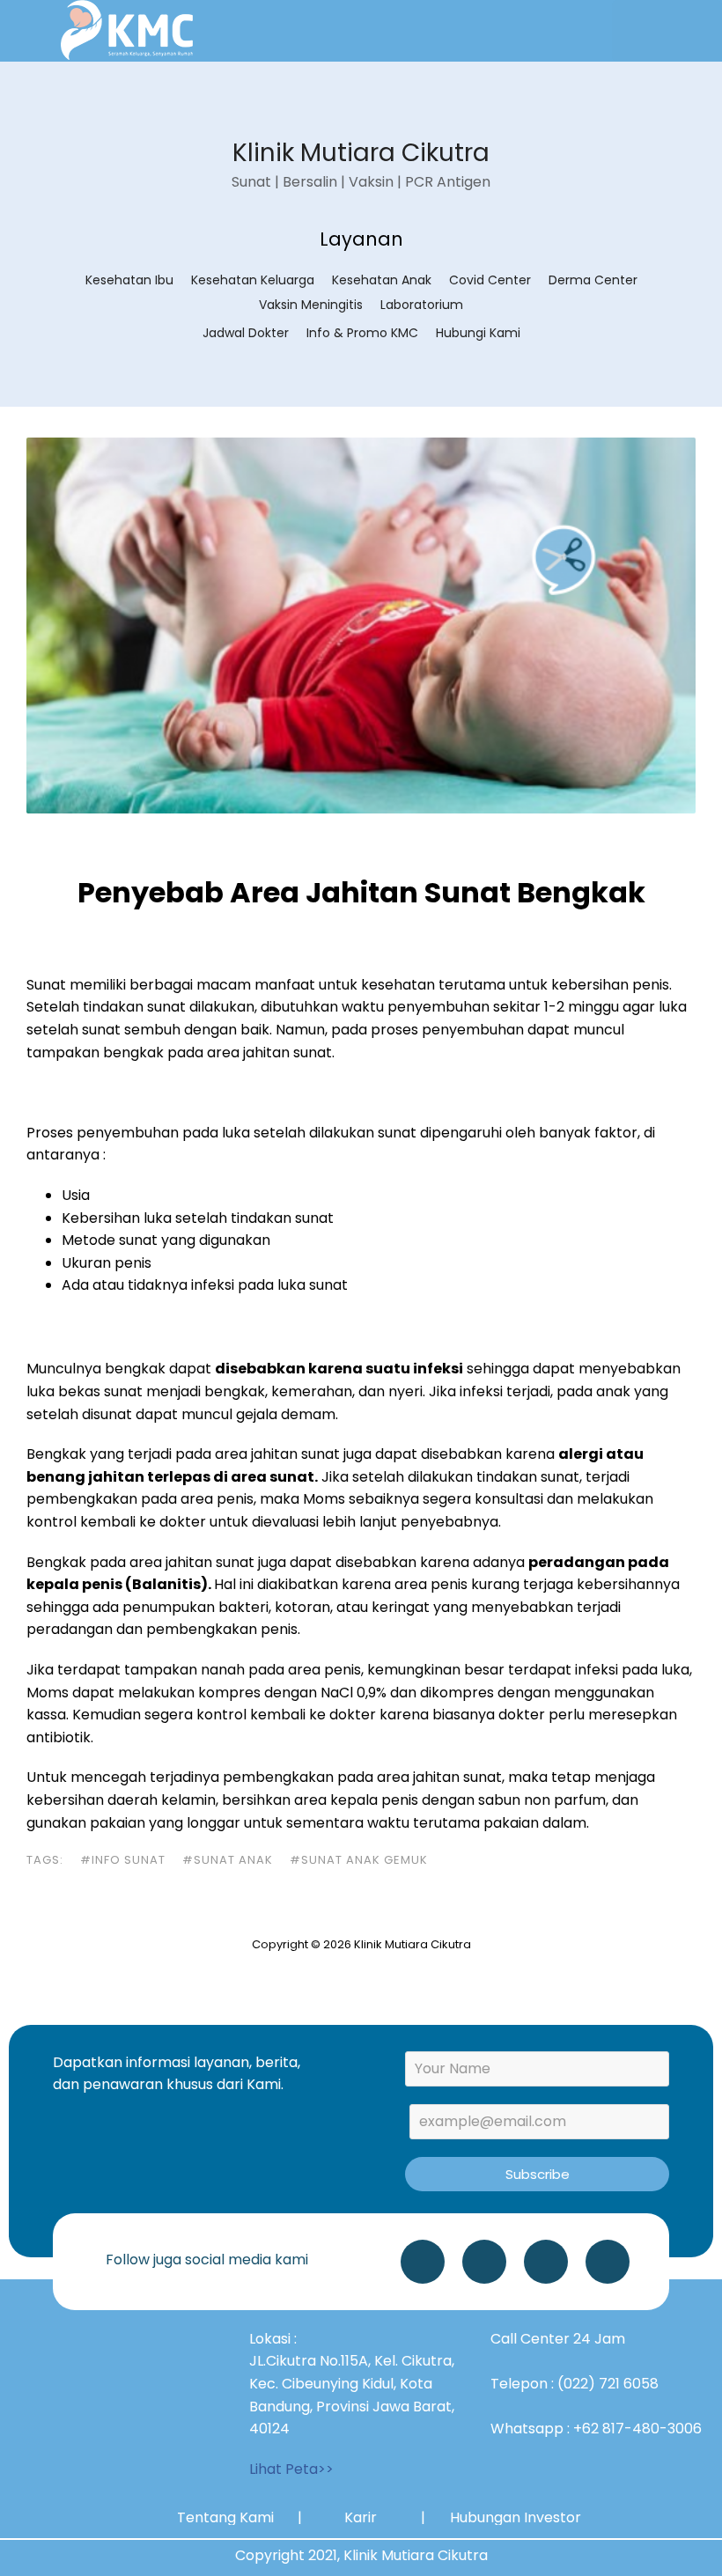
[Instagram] (484, 2262)
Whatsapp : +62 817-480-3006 (596, 2429)
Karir (361, 2517)
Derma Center (593, 280)
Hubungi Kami (478, 333)
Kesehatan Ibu (129, 280)
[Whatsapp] (423, 2262)
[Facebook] (608, 2262)
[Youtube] (546, 2262)
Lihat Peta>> (291, 2469)
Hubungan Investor (516, 2517)
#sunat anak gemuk (359, 1860)
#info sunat (123, 1860)
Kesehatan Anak (382, 280)
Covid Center (490, 280)
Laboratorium (422, 305)
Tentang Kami (225, 2517)
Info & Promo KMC (362, 333)
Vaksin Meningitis (311, 305)
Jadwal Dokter (246, 333)
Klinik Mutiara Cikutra (361, 153)
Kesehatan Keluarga (253, 280)
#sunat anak (228, 1860)
